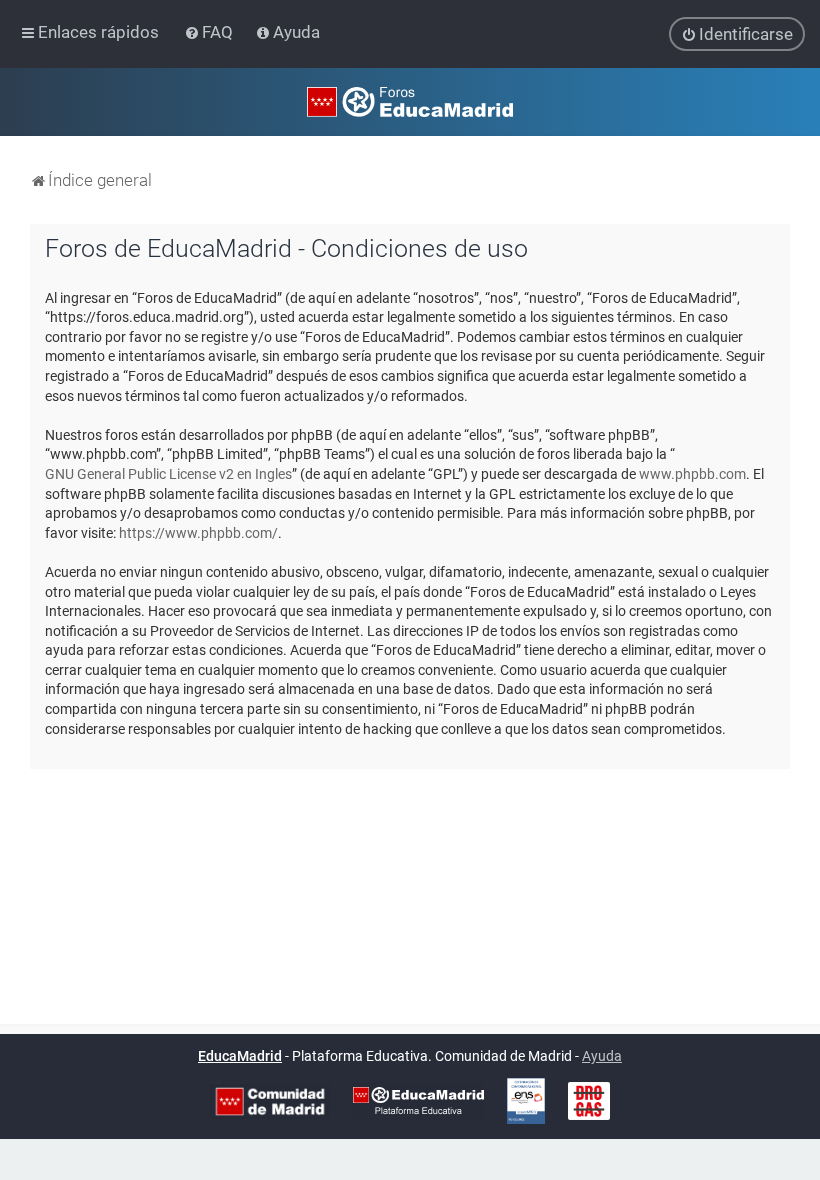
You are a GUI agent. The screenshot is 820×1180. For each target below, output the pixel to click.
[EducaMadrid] (418, 1101)
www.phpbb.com (692, 474)
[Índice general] (410, 102)
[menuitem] (210, 32)
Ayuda (602, 1056)
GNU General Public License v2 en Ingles (168, 474)
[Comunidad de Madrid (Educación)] (270, 1101)
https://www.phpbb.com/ (198, 533)
